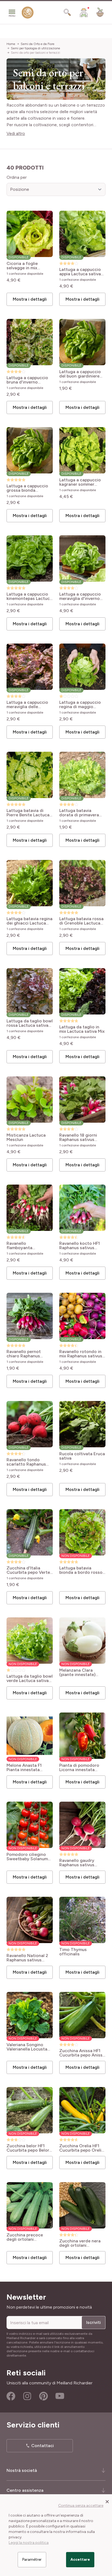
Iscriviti (94, 2322)
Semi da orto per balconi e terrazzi (35, 53)
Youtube (60, 2396)
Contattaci (43, 2446)
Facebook (11, 2396)
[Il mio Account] (84, 13)
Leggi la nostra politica (29, 2543)
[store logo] (28, 14)
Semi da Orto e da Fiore (38, 44)
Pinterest (43, 2396)
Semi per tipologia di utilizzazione (35, 48)
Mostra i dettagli (30, 299)
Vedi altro (16, 133)
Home (11, 44)
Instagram (27, 2396)
